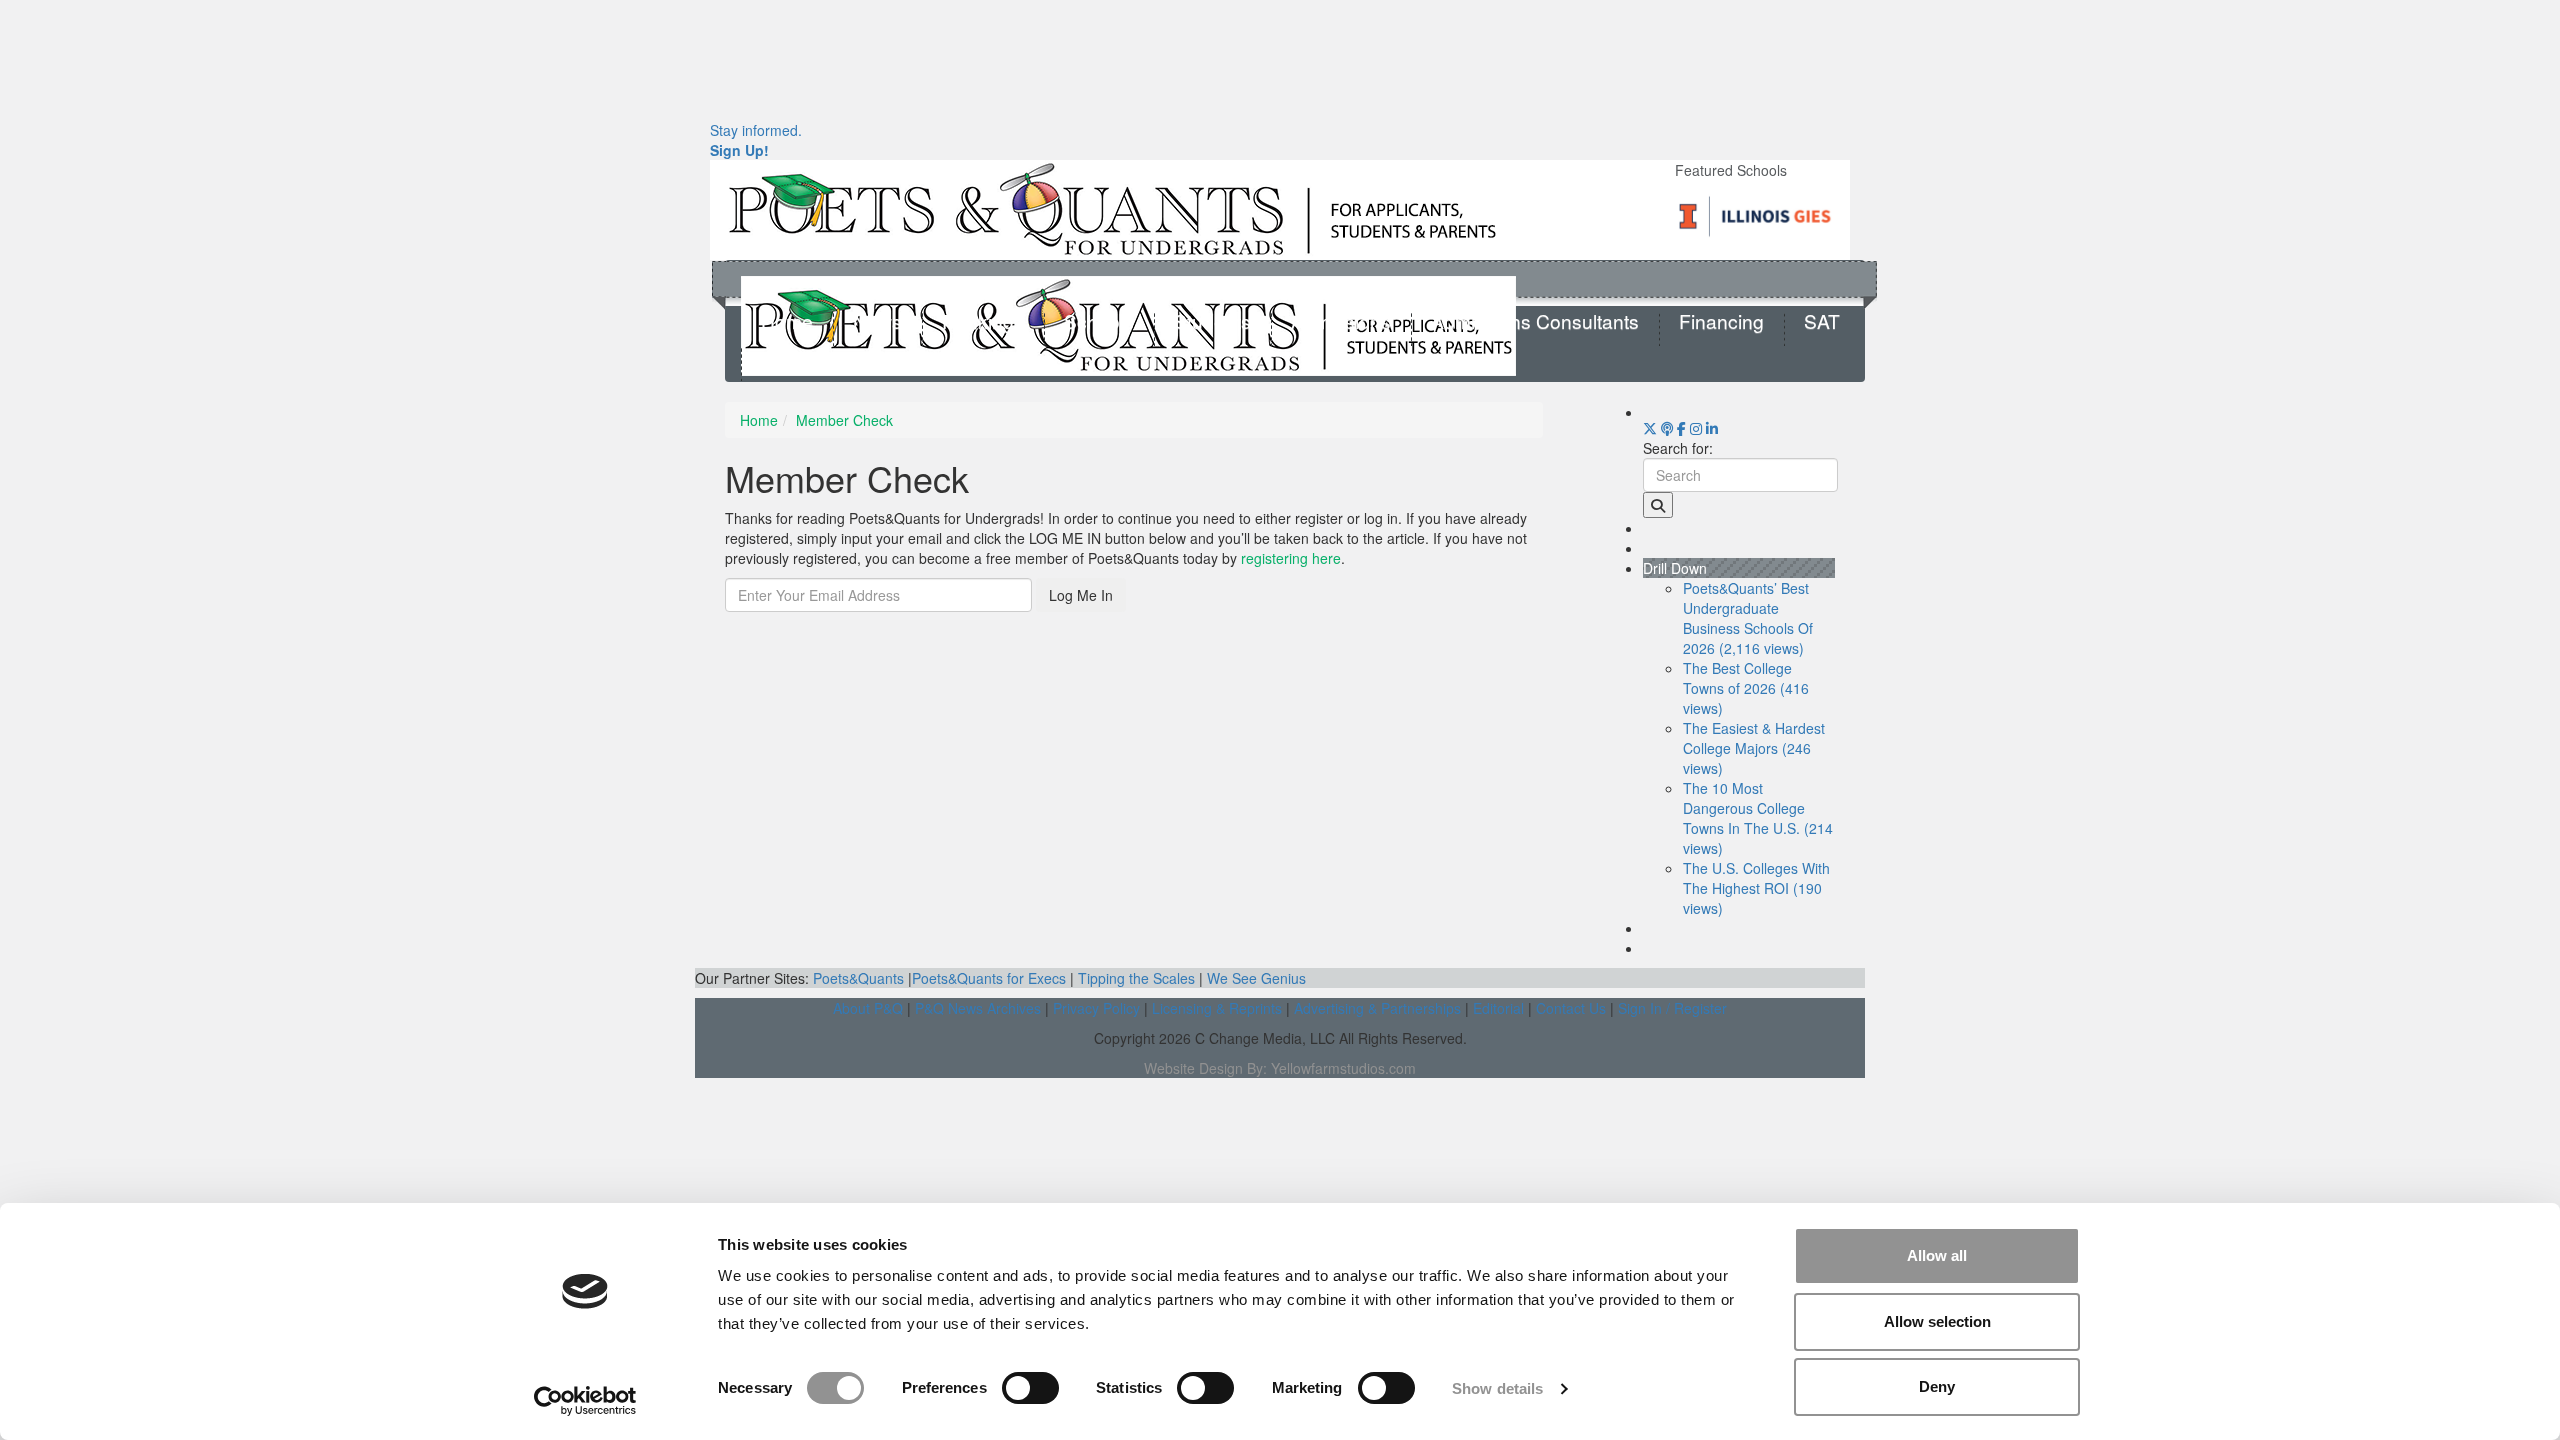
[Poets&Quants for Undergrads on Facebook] (1681, 428)
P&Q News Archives (978, 1008)
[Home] (1112, 208)
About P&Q (868, 1008)
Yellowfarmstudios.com (1343, 1068)
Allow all (1937, 1255)
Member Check (844, 420)
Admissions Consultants (1535, 322)
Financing (1721, 322)
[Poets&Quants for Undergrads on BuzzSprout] (1667, 428)
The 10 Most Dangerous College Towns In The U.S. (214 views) (1758, 818)
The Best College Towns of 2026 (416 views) (1746, 688)
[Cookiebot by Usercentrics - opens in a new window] (585, 1401)
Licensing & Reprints (1217, 1008)
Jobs (782, 357)
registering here (1291, 558)
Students (1212, 322)
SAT (1822, 322)
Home (787, 322)
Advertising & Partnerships (1377, 1008)
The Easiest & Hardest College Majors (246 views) (1754, 748)
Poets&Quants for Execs (989, 978)
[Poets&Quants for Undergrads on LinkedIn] (1712, 428)
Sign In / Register (1672, 1008)
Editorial (1498, 1008)
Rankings (983, 322)
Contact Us (1571, 1008)
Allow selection (1937, 1321)
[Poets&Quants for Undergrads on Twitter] (1650, 428)
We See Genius (1256, 978)
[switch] (1030, 1388)
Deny (1937, 1386)
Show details (1497, 1388)
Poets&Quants (858, 978)
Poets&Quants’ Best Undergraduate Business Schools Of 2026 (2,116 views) (1748, 618)
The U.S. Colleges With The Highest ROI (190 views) (1756, 888)
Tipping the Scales (1136, 978)
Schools (1099, 322)
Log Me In (1081, 595)
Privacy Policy (1096, 1008)
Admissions (1341, 322)
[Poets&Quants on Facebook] (1696, 428)
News (877, 322)
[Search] (1658, 505)
